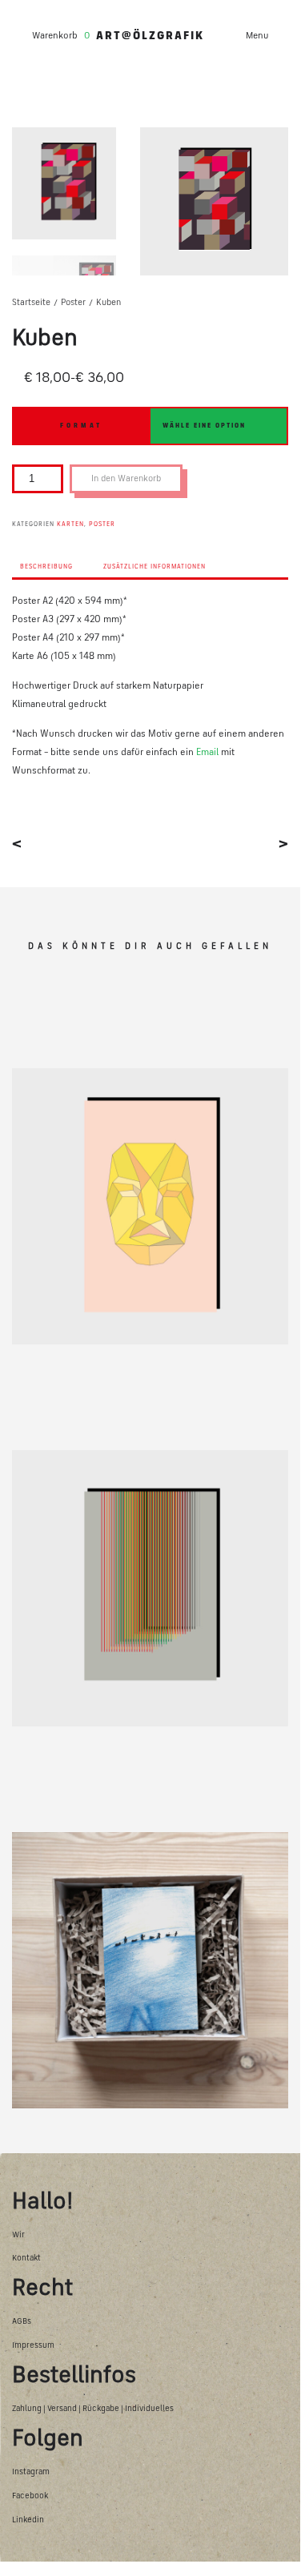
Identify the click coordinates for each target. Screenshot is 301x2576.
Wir (18, 2235)
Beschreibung (46, 567)
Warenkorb (55, 36)
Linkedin (28, 2520)
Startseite (31, 303)
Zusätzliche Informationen (155, 567)
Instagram (31, 2472)
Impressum (33, 2346)
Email (207, 753)
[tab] (46, 571)
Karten (70, 524)
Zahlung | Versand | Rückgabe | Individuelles (93, 2409)
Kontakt (26, 2259)
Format (81, 426)
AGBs (22, 2322)
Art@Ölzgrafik (150, 36)
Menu (257, 36)
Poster (73, 303)
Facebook (30, 2496)
